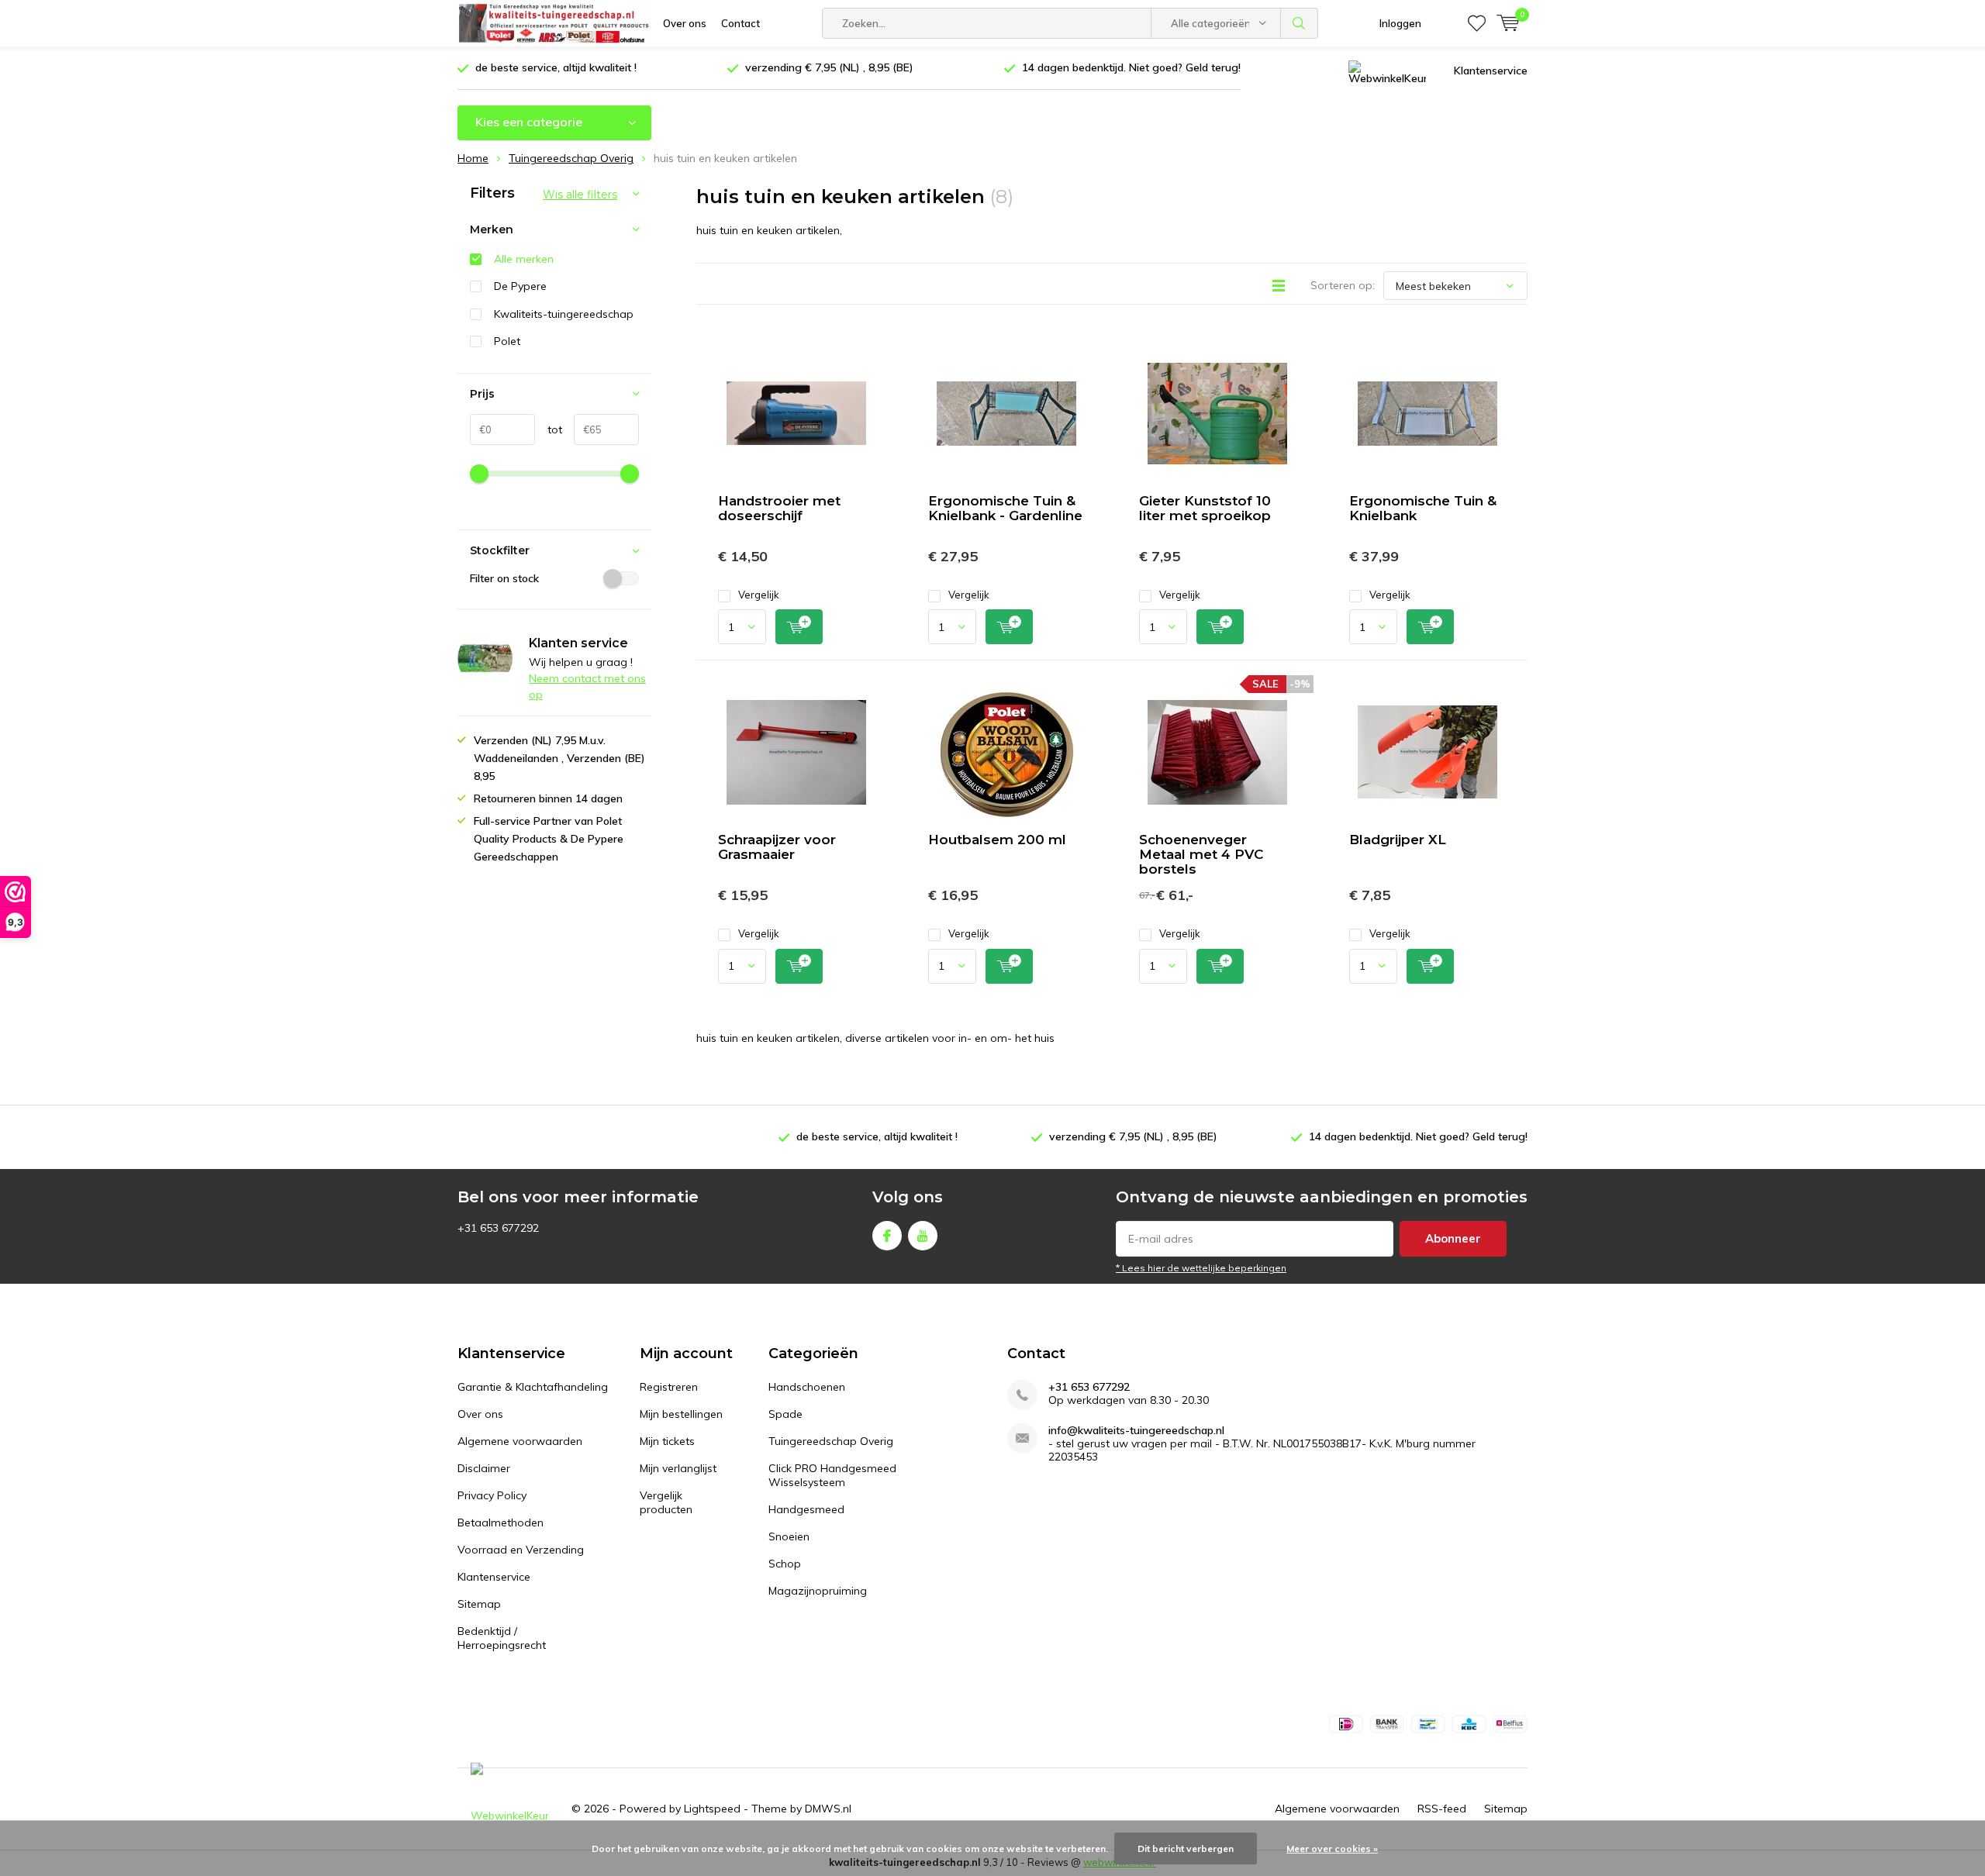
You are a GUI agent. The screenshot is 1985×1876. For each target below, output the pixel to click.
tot (549, 429)
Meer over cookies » (1332, 1848)
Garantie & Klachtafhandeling (533, 1387)
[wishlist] (1477, 23)
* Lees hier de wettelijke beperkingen (1201, 1268)
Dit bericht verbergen (1186, 1848)
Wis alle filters (580, 195)
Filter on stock (504, 578)
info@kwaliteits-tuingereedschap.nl (1136, 1431)
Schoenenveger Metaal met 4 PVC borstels (1201, 854)
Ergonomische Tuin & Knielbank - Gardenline (1005, 508)
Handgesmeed (806, 1509)
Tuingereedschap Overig (831, 1441)
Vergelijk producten (666, 1502)
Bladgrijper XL (1398, 840)
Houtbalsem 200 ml (997, 840)
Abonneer (1453, 1238)
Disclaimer (484, 1468)
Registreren (669, 1387)
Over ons (685, 23)
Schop (785, 1564)
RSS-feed (1442, 1809)
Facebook (887, 1236)
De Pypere (520, 286)
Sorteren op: (1343, 285)
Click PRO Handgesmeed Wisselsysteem (832, 1475)
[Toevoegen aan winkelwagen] (799, 627)
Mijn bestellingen (681, 1414)
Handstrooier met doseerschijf (779, 508)
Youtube (923, 1236)
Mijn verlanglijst (678, 1468)
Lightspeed (712, 1809)
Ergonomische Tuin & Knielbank (1423, 508)
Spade (785, 1414)
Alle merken (524, 259)
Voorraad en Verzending (521, 1550)
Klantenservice (1491, 71)
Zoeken (1300, 23)
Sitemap (479, 1604)
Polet (507, 341)
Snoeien (789, 1536)
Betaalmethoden (501, 1523)
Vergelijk (759, 595)
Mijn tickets (667, 1441)
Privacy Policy (492, 1495)
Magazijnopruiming (818, 1591)
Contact (740, 23)
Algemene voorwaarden (520, 1441)
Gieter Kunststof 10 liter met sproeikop (1205, 508)
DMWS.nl (828, 1809)
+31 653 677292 (1089, 1387)
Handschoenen (807, 1387)
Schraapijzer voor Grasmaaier (777, 847)
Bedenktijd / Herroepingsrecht (502, 1638)
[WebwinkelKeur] (1387, 71)
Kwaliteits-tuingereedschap (564, 314)
